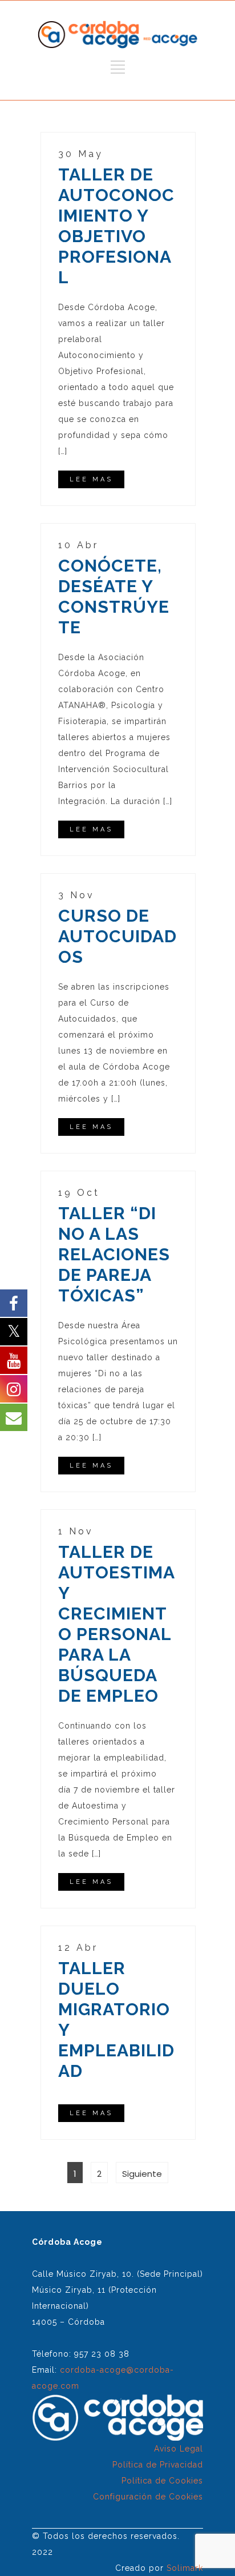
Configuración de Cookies (148, 2497)
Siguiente (142, 2174)
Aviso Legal (179, 2449)
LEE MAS (91, 479)
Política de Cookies (162, 2481)
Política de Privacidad (158, 2465)
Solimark (185, 2568)
